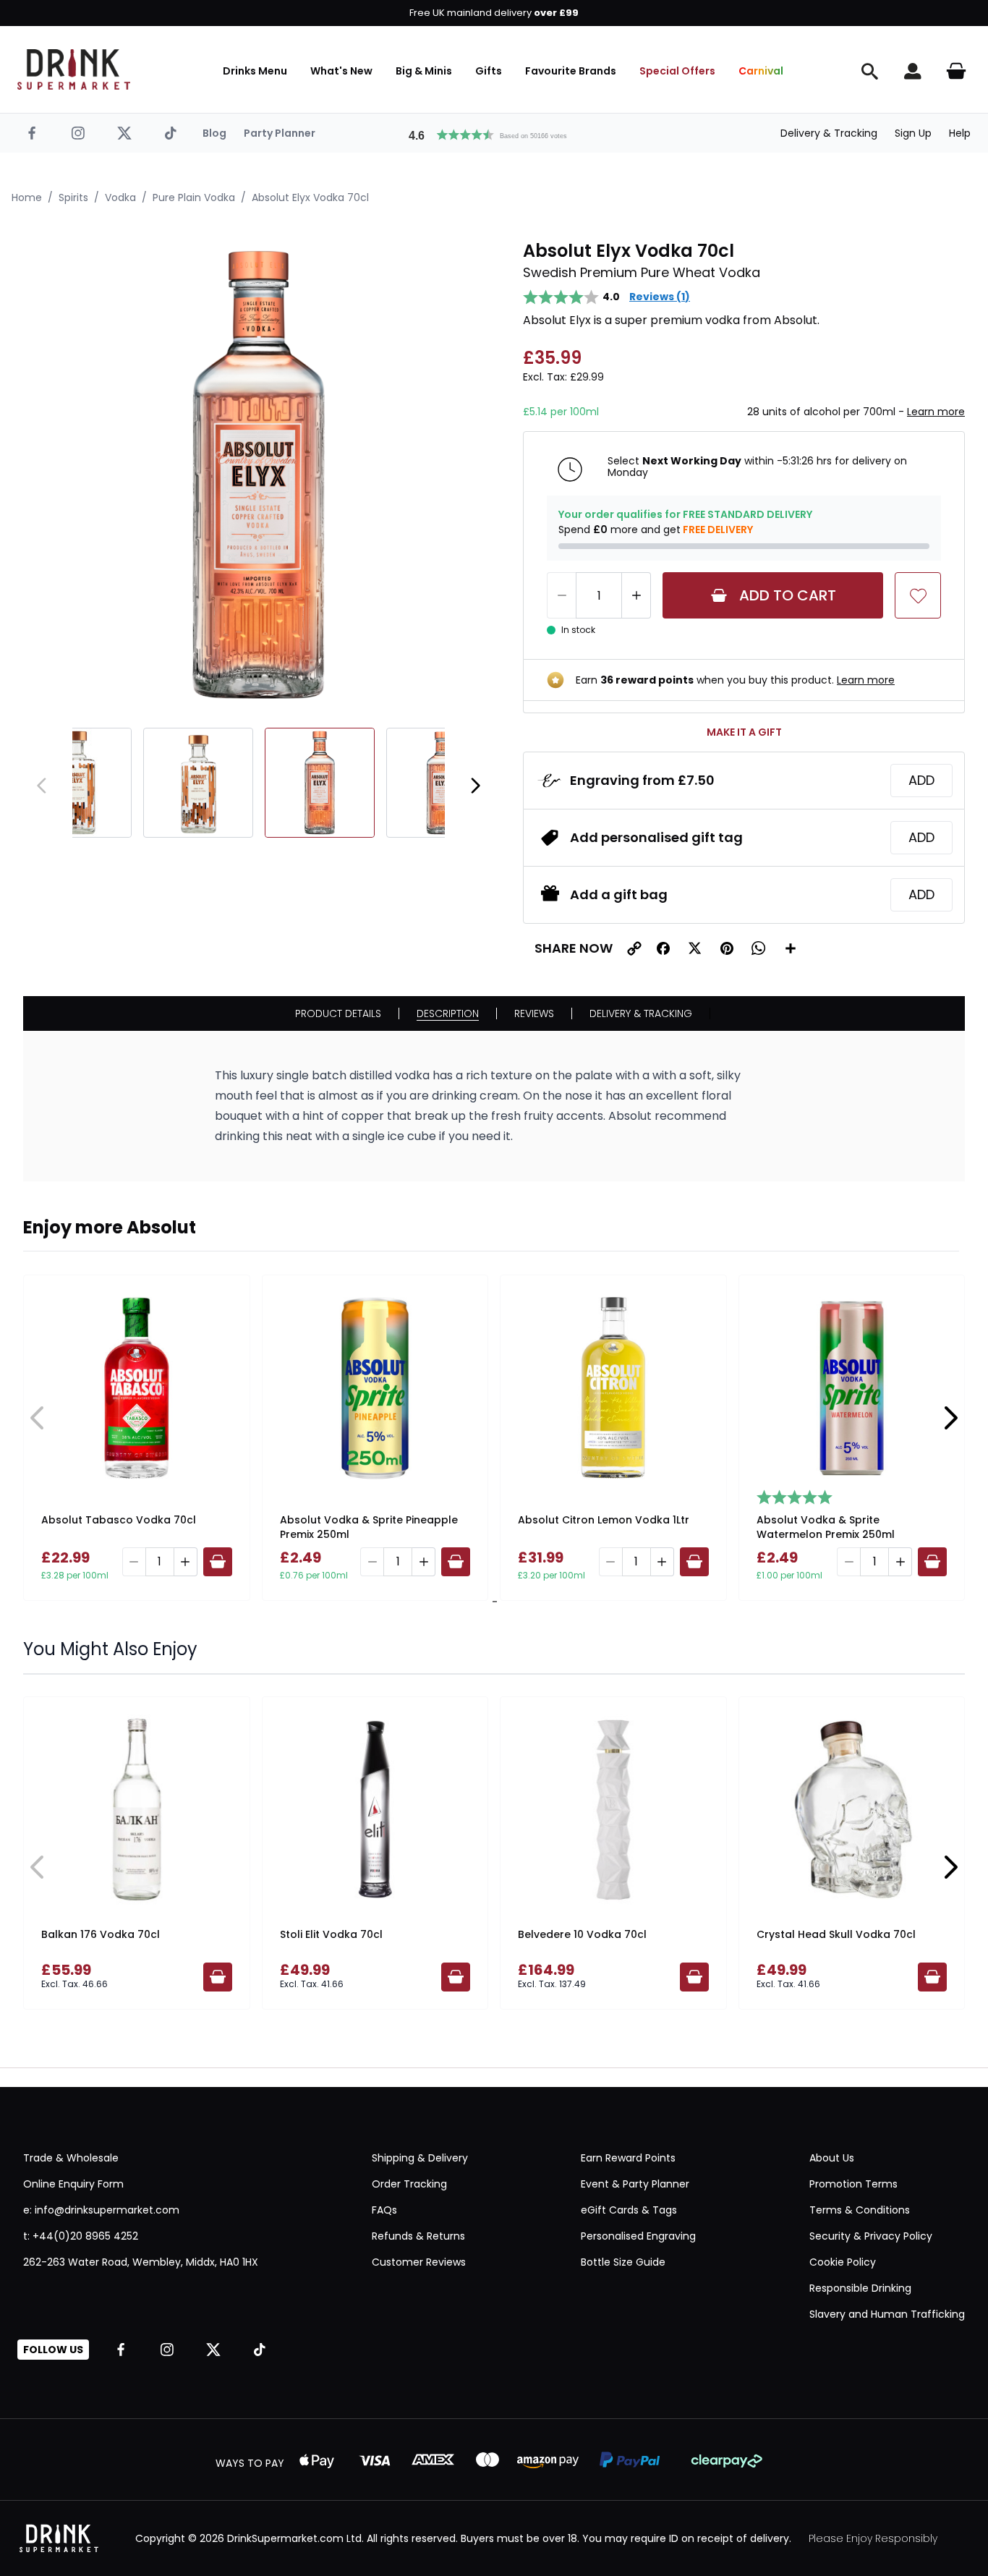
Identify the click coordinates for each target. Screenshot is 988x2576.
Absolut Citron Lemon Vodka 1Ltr (604, 1520)
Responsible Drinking (860, 2288)
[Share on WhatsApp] (759, 948)
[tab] (492, 1602)
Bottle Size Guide (623, 2262)
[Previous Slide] (38, 1418)
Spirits (73, 197)
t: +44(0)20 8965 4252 (81, 2236)
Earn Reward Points (628, 2158)
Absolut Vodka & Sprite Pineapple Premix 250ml (369, 1527)
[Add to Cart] (218, 1562)
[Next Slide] (950, 1418)
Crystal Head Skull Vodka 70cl (836, 1934)
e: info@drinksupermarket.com (101, 2210)
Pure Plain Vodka (194, 197)
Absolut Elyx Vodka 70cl (310, 197)
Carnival (761, 71)
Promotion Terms (853, 2184)
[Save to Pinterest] (727, 948)
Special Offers (677, 71)
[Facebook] (32, 133)
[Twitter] (124, 133)
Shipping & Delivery (420, 2158)
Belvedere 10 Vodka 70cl (582, 1934)
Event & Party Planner (635, 2184)
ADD (921, 780)
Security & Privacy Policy (871, 2236)
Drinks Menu (255, 71)
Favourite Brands (571, 71)
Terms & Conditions (860, 2210)
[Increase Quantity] (636, 595)
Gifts (489, 71)
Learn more (936, 412)
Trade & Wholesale (71, 2158)
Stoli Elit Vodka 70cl (331, 1934)
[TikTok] (171, 133)
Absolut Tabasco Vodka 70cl (119, 1520)
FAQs (384, 2210)
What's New (341, 71)
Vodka (120, 197)
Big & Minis (424, 71)
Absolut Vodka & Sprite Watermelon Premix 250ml (826, 1527)
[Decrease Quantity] (561, 595)
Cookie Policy (843, 2262)
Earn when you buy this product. (735, 680)
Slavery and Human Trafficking (887, 2314)
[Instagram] (78, 133)
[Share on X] (695, 948)
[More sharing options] (791, 948)
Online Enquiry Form (73, 2184)
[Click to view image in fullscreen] (259, 475)
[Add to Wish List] (918, 595)
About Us (832, 2158)
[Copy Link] (634, 948)
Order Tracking (409, 2184)
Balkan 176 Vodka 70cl (101, 1934)
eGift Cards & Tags (629, 2210)
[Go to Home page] (74, 69)
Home (27, 197)
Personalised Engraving (638, 2236)
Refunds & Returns (418, 2236)
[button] (494, 133)
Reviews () (660, 297)
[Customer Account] (913, 71)
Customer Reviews (419, 2262)
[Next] (475, 786)
